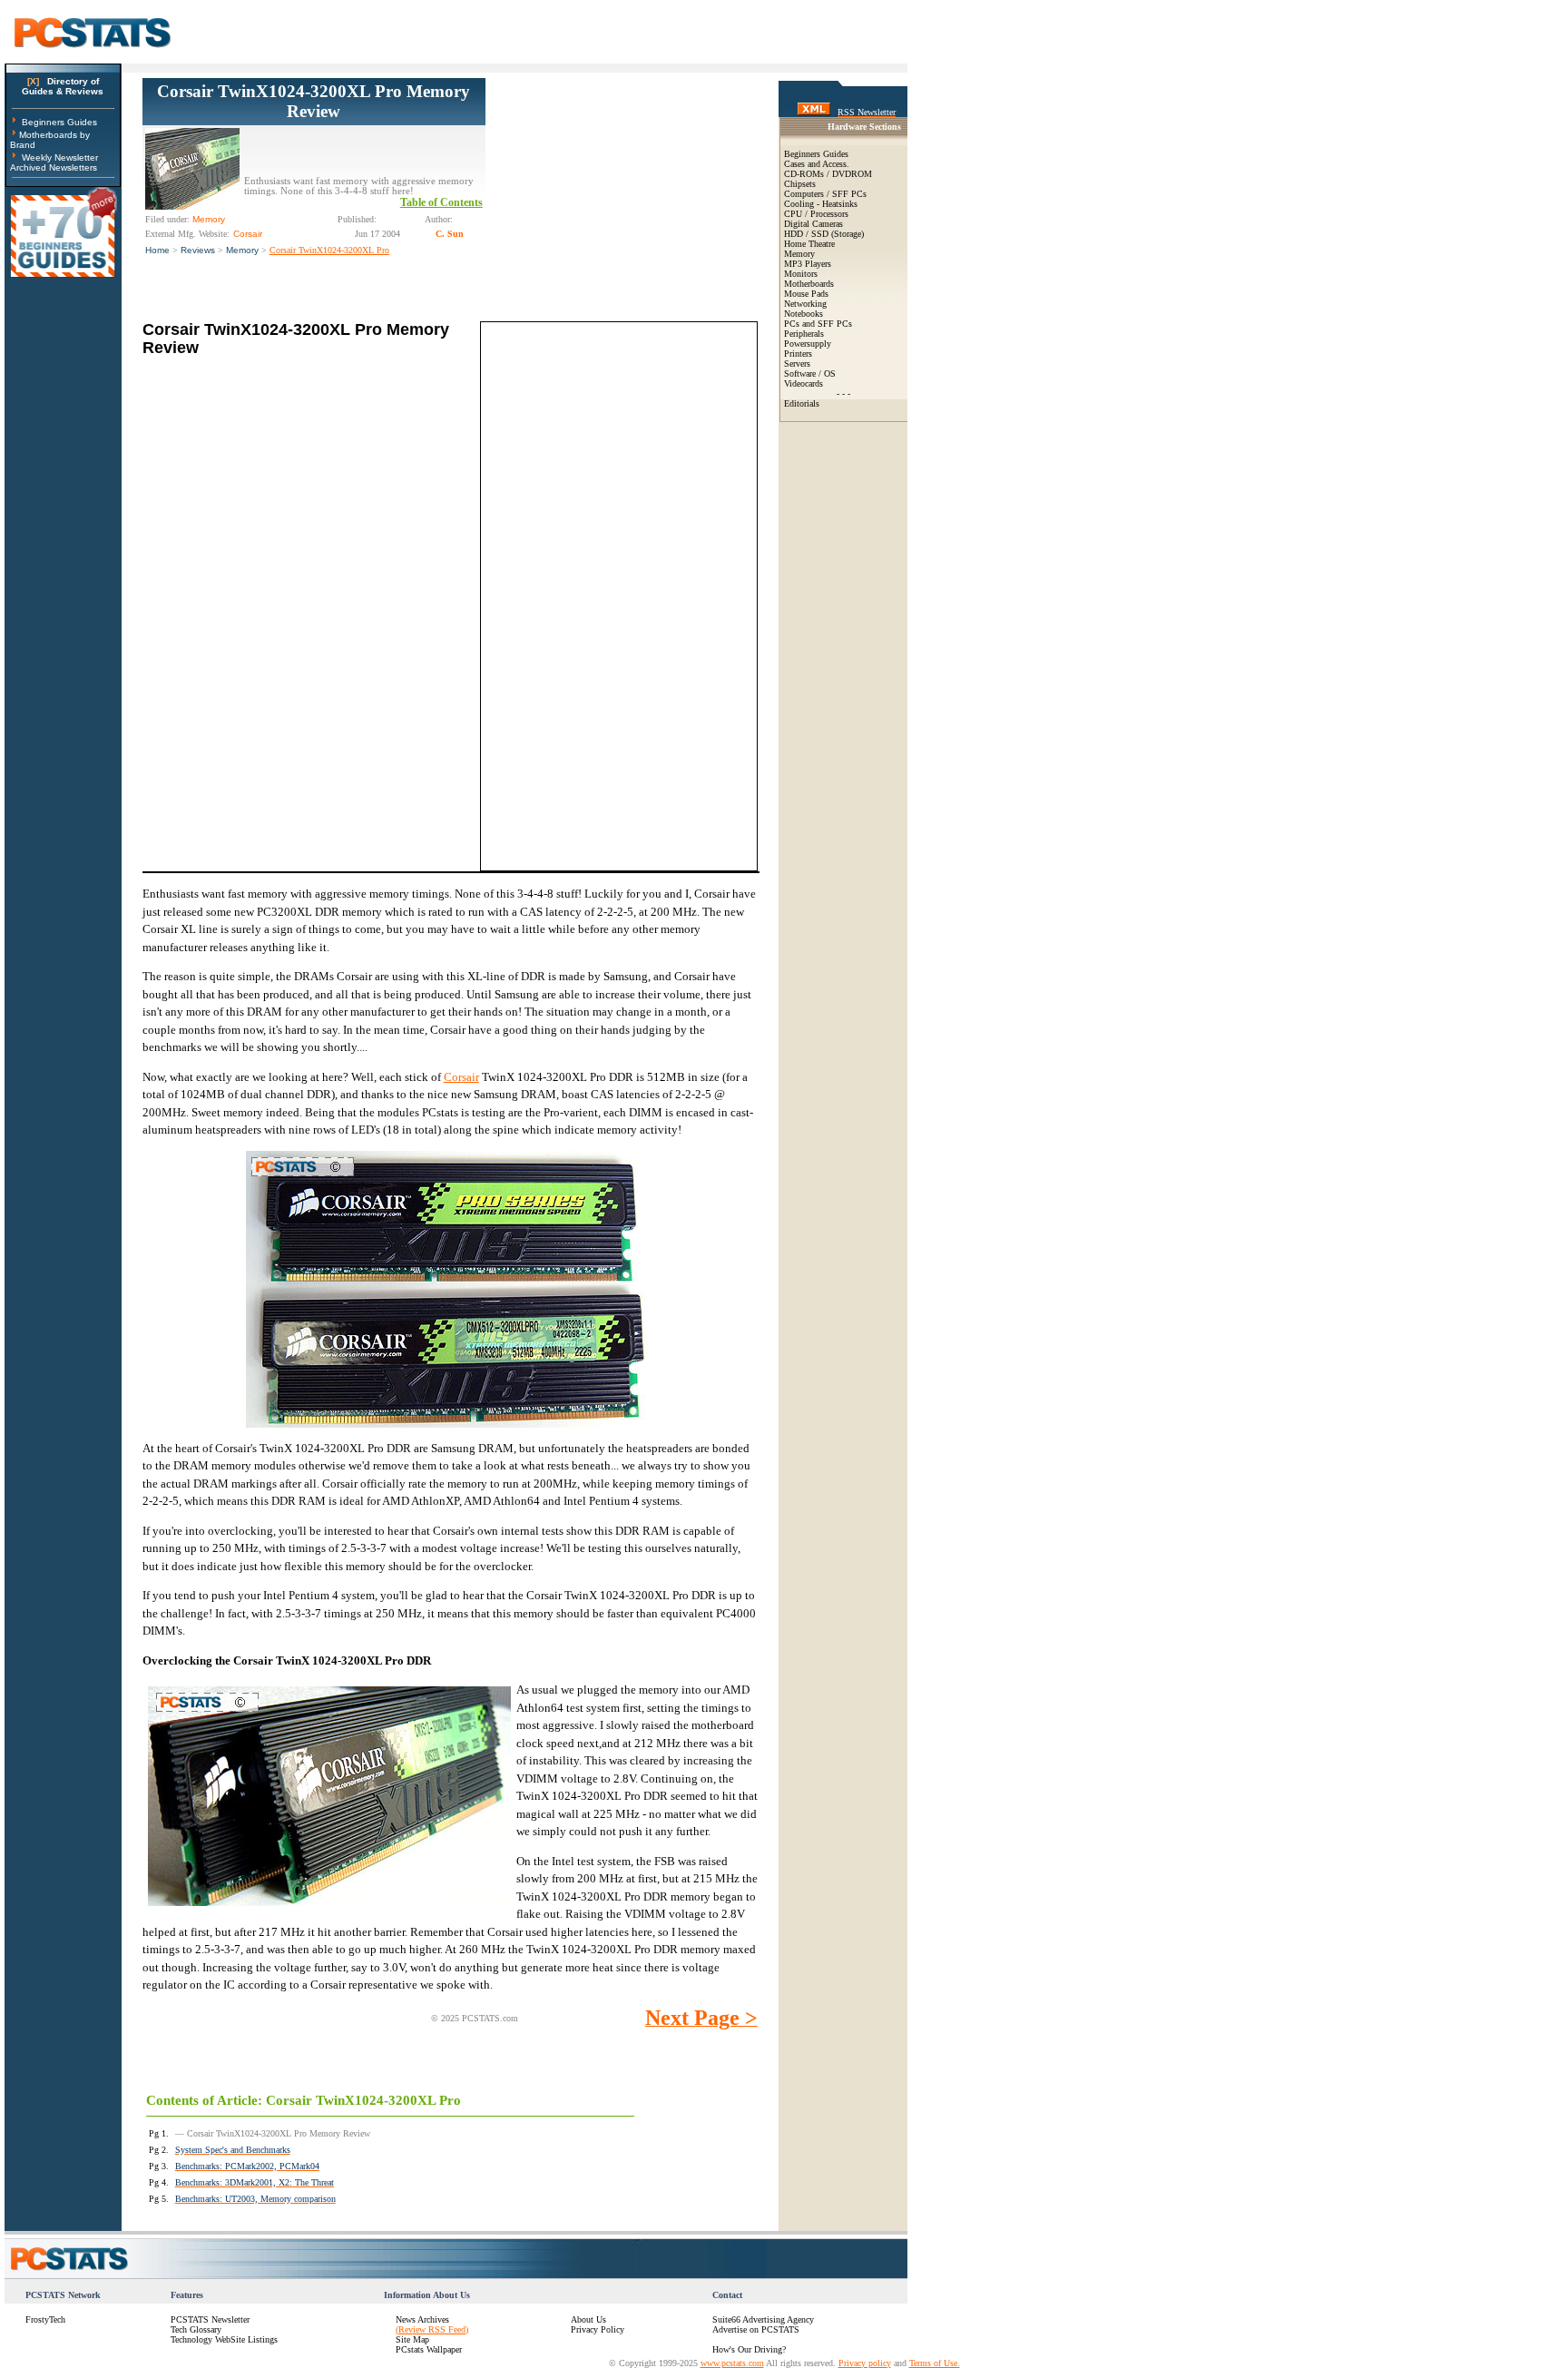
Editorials (802, 403)
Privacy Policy (598, 2329)
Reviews (198, 250)
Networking (805, 304)
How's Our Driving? (749, 2349)
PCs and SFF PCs (818, 324)
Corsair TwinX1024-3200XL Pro (329, 250)
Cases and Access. (817, 164)
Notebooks (804, 314)
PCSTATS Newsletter (210, 2319)
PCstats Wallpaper (429, 2349)
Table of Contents (441, 202)
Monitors (801, 274)
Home (157, 250)
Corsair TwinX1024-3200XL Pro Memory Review (314, 101)
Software (800, 373)
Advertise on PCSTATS (756, 2329)
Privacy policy (865, 2363)
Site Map (412, 2339)
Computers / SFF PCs (825, 194)
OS (830, 373)
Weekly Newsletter (60, 157)
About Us (588, 2319)
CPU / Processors (816, 214)
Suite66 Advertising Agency (763, 2319)
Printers (798, 354)
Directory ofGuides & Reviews (63, 86)
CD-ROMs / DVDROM (828, 174)
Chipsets (800, 184)
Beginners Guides (59, 122)
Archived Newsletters (54, 167)
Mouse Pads (806, 294)
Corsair (461, 1077)
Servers (797, 364)
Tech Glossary (196, 2329)
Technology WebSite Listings (224, 2339)
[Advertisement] (622, 192)
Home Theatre (809, 244)
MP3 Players (808, 264)
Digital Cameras (813, 224)
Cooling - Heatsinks (821, 204)
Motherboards (809, 284)
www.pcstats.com (732, 2363)
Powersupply (808, 344)
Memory (242, 250)
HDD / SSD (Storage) (824, 234)
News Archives (422, 2319)
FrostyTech (45, 2319)
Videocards (804, 383)
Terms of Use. (935, 2363)
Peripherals (804, 334)
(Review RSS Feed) (432, 2329)
